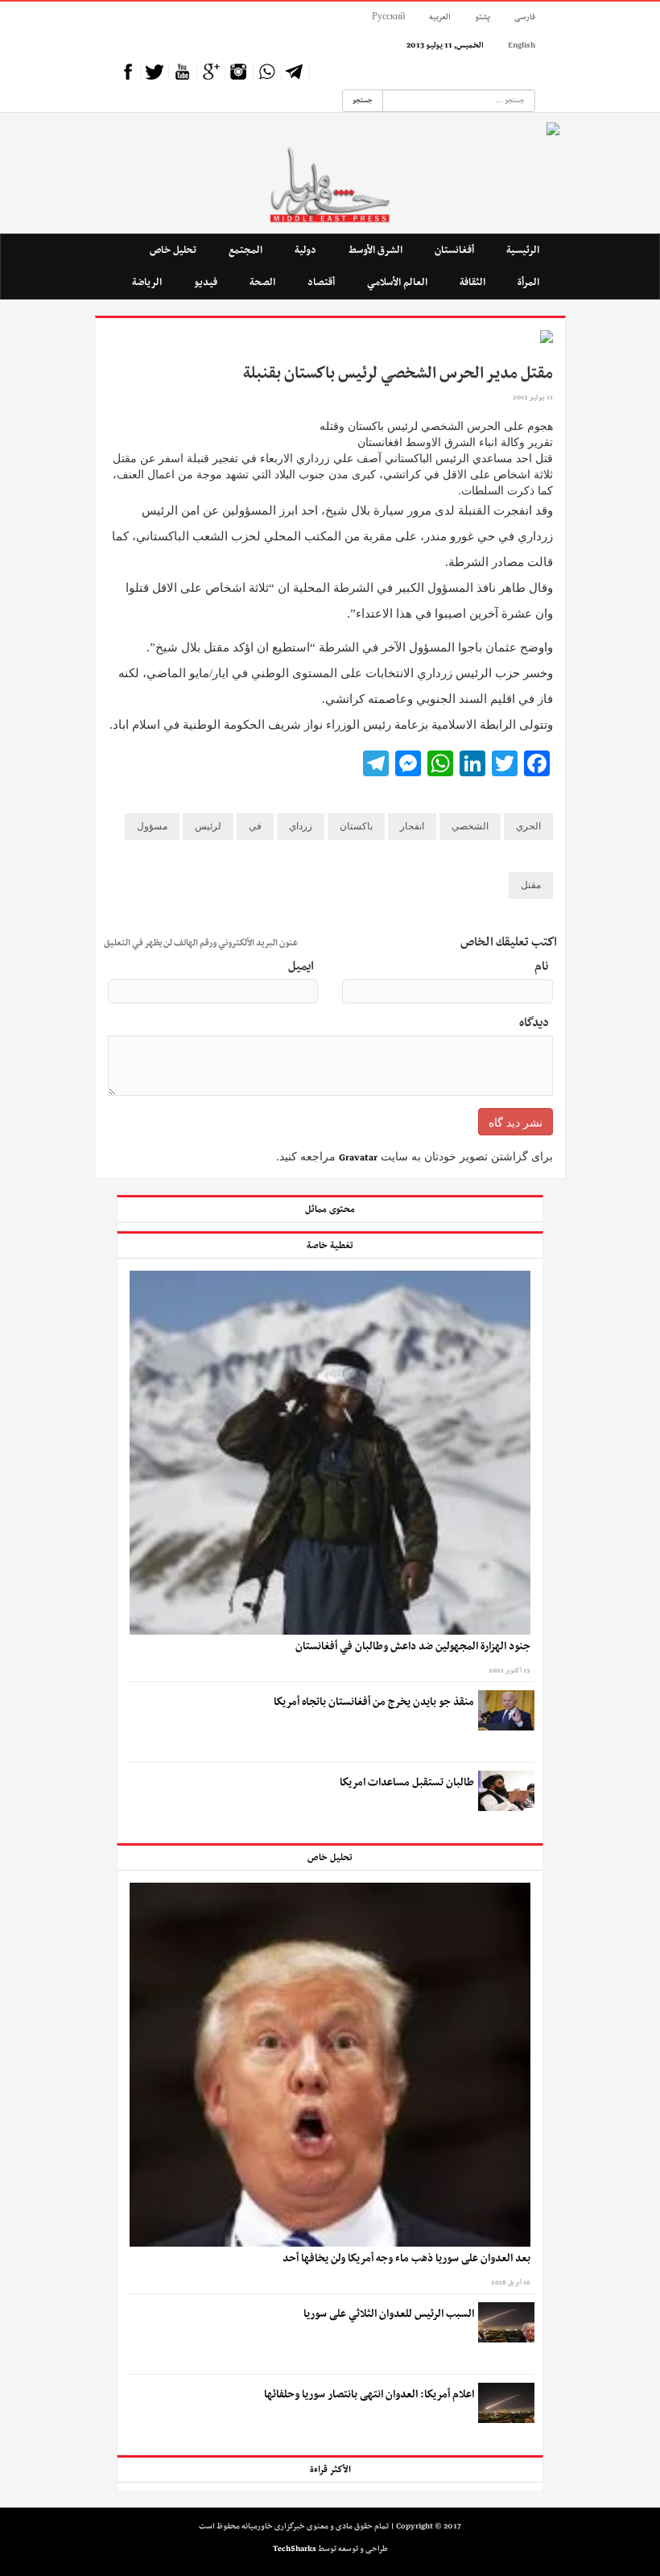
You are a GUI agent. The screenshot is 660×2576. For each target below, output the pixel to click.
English (522, 45)
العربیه (440, 17)
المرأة (528, 282)
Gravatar (358, 1158)
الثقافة (472, 282)
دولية (305, 250)
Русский (388, 17)
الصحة (262, 282)
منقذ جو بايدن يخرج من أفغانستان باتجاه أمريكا (374, 1702)
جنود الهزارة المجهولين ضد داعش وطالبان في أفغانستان (412, 1647)
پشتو (483, 17)
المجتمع (245, 250)
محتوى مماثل (330, 1209)
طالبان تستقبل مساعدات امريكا (407, 1783)
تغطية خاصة (330, 1246)
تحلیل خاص (330, 1858)
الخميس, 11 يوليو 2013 (445, 45)
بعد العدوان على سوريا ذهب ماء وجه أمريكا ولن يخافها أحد (406, 2259)
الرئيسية (523, 250)
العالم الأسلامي (397, 282)
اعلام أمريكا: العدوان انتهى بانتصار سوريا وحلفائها (369, 2395)
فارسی (525, 17)
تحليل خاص (173, 250)
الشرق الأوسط (375, 250)
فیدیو (206, 282)
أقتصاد (321, 282)
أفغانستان (454, 250)
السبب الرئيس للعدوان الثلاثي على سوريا (389, 2314)
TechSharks (295, 2549)
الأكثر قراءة (330, 2470)
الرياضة (147, 282)
